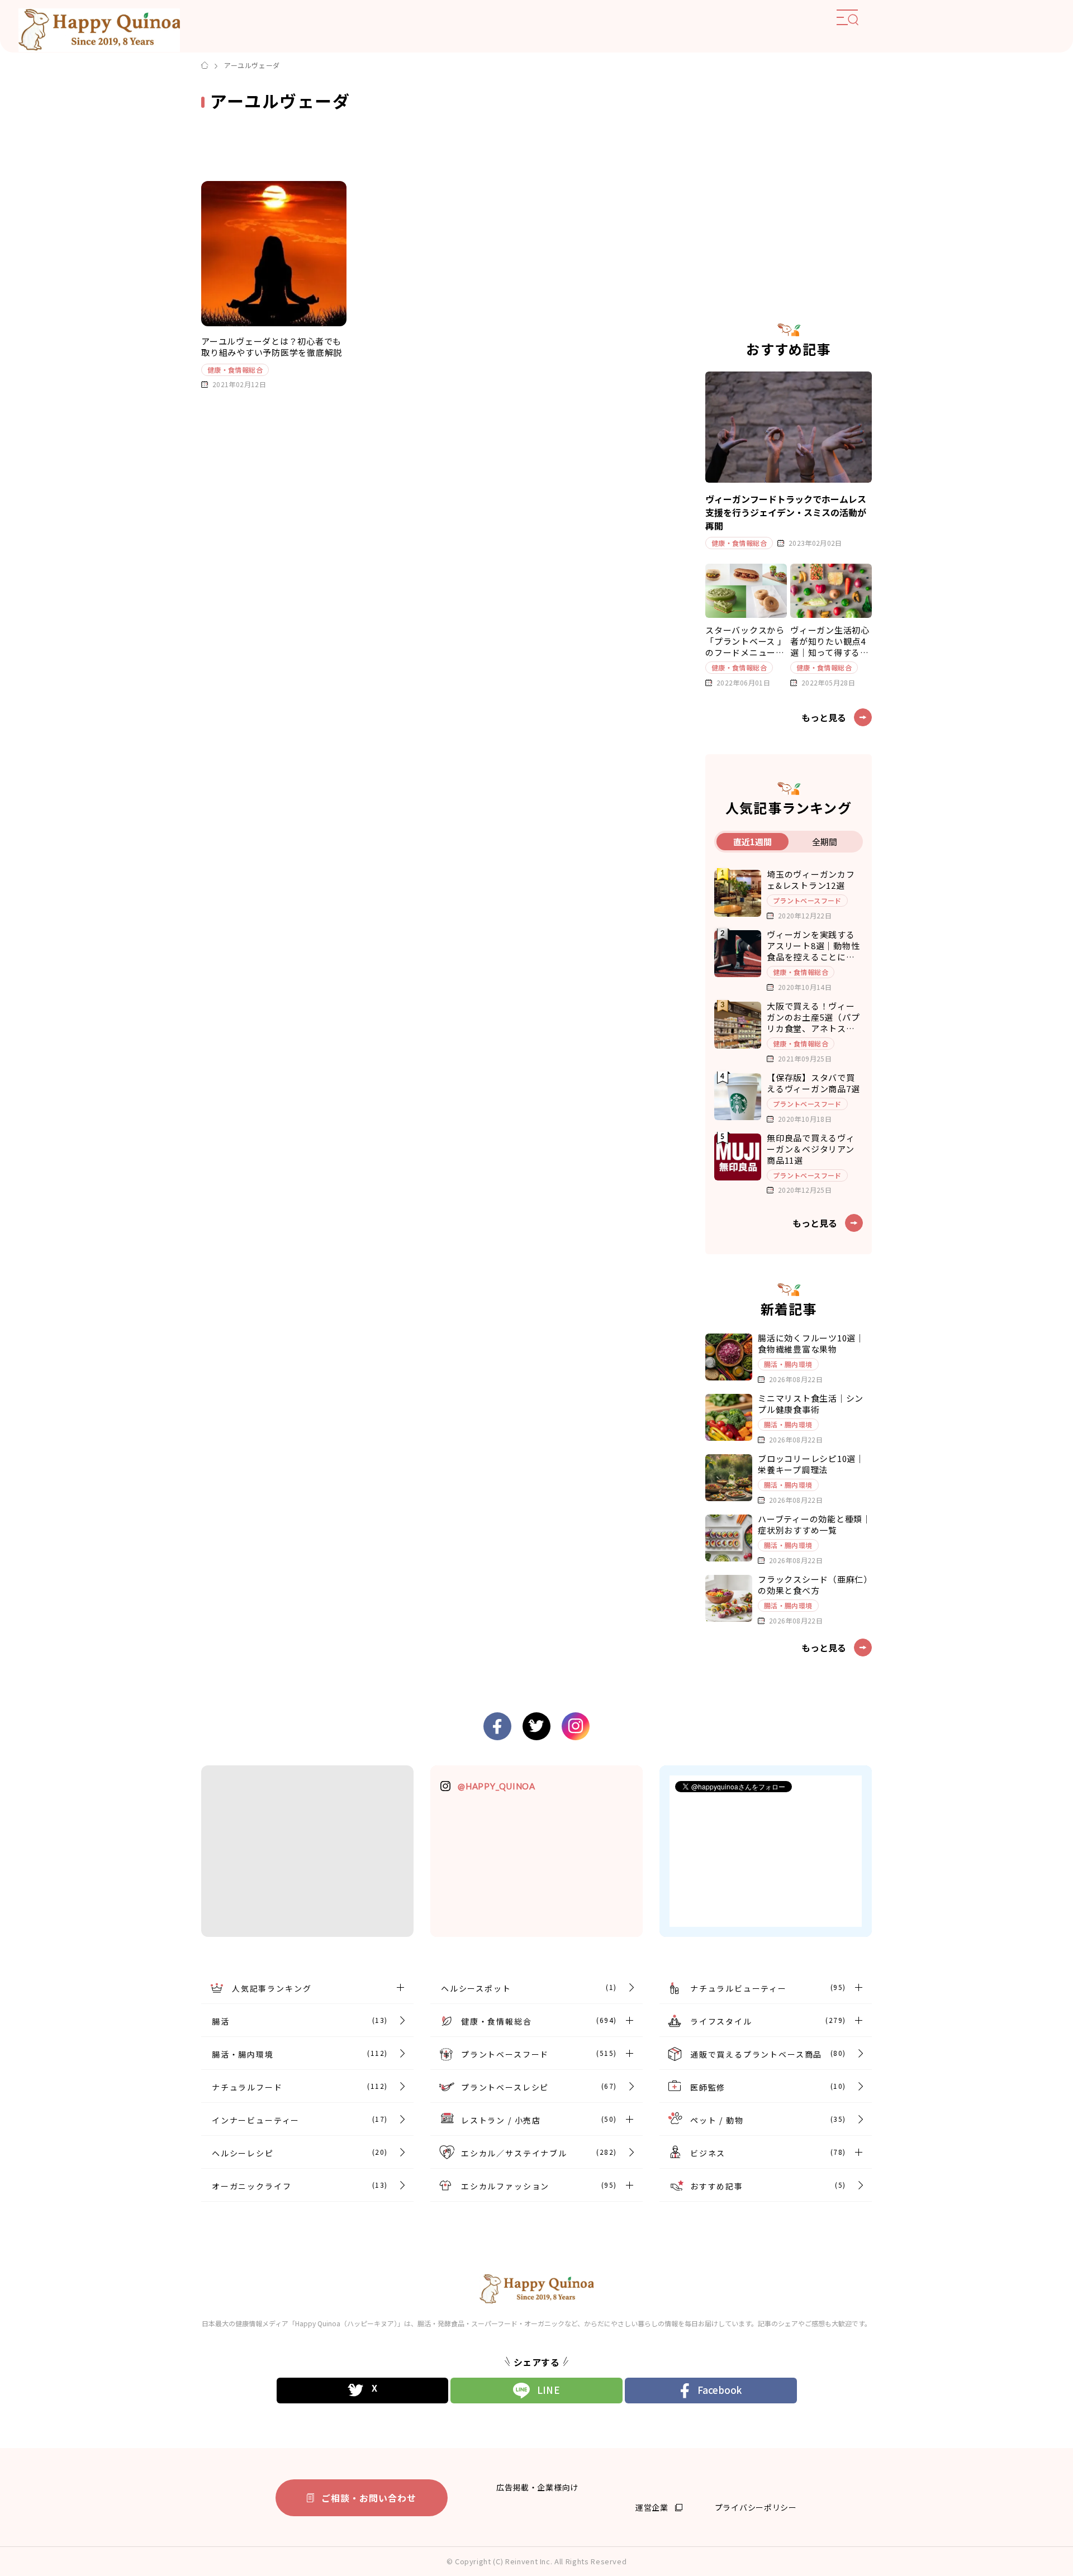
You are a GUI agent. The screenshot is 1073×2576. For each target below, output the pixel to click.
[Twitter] (363, 2391)
